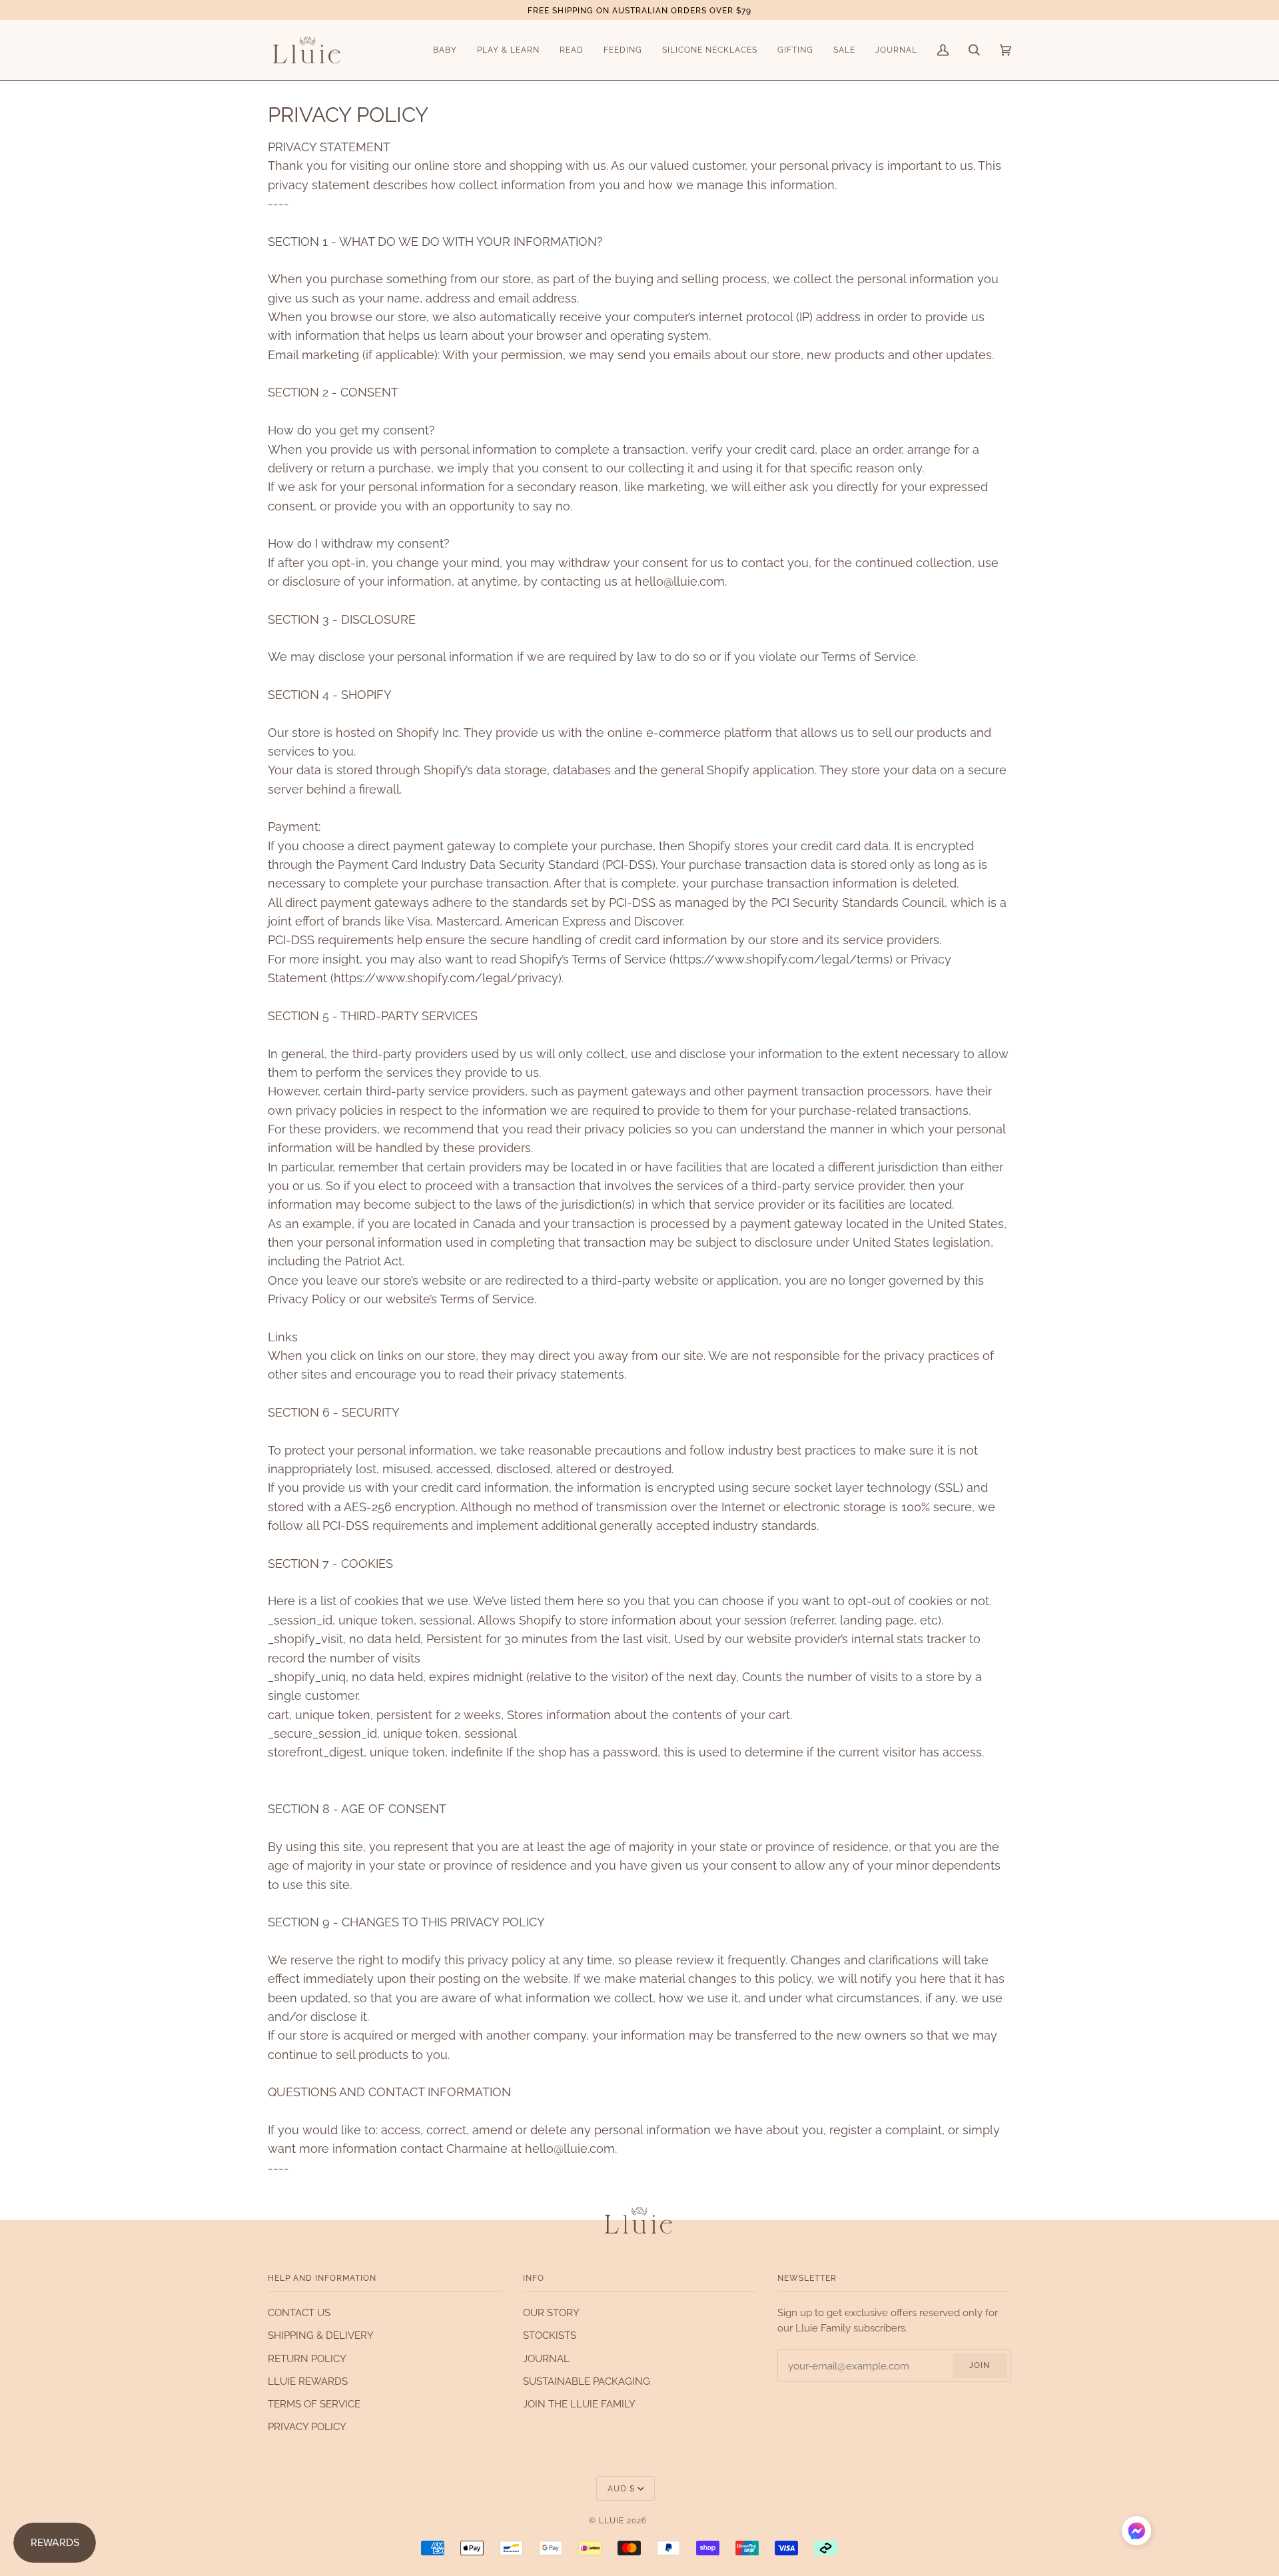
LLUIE (612, 2520)
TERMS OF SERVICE (314, 2404)
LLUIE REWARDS (308, 2381)
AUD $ (621, 2488)
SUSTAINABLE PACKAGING (587, 2381)
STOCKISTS (550, 2335)
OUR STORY (551, 2312)
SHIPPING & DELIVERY (321, 2335)
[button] (1136, 2533)
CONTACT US (299, 2312)
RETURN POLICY (307, 2358)
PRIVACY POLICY (307, 2426)
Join (980, 2365)
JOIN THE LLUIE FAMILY (579, 2404)
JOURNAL (546, 2358)
